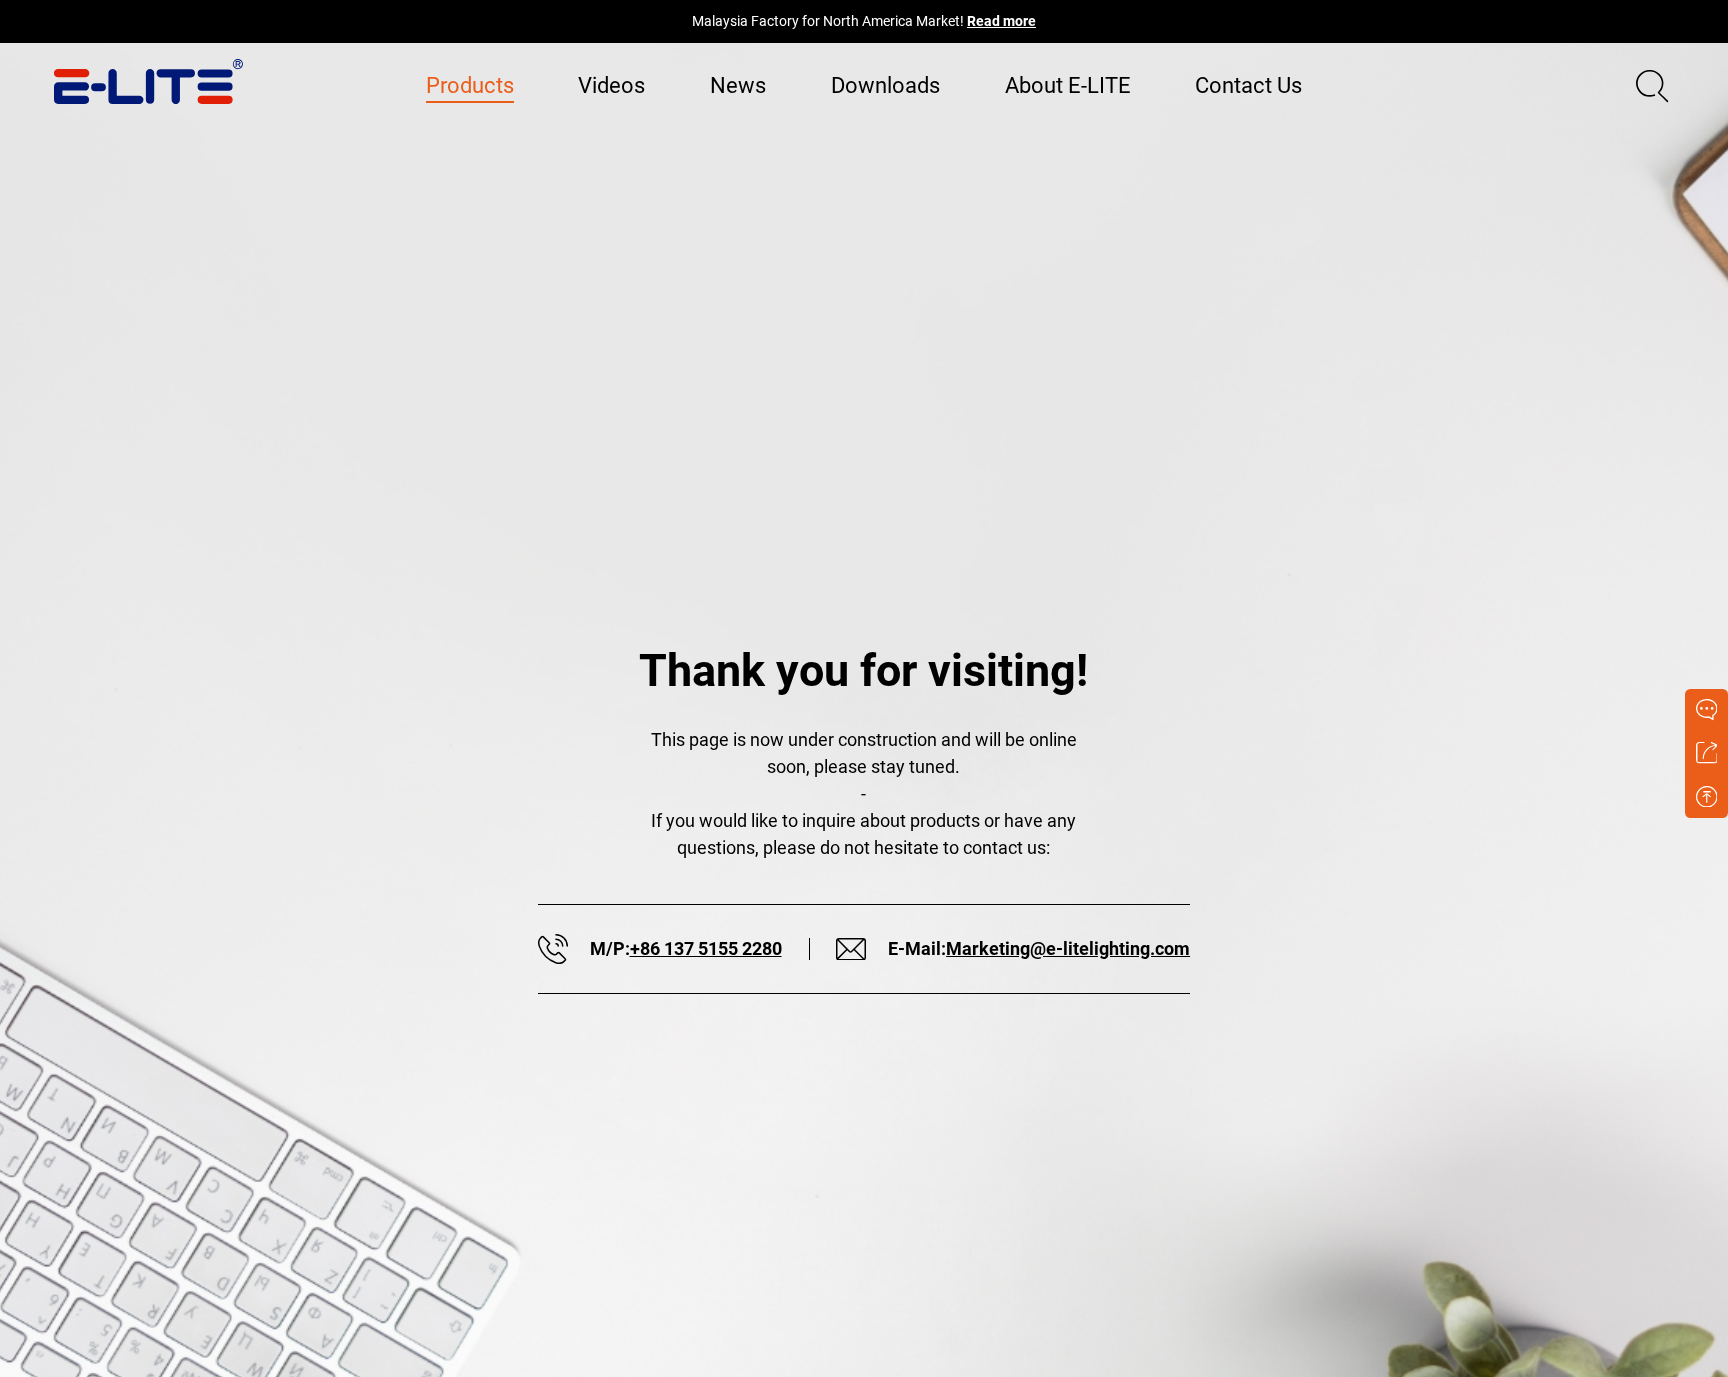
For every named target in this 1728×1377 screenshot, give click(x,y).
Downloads (885, 85)
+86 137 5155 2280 (706, 948)
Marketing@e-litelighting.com (1068, 948)
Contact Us (1248, 85)
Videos (611, 85)
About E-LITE (1068, 85)
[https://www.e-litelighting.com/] (148, 81)
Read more (1001, 21)
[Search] (1652, 86)
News (738, 85)
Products (470, 85)
